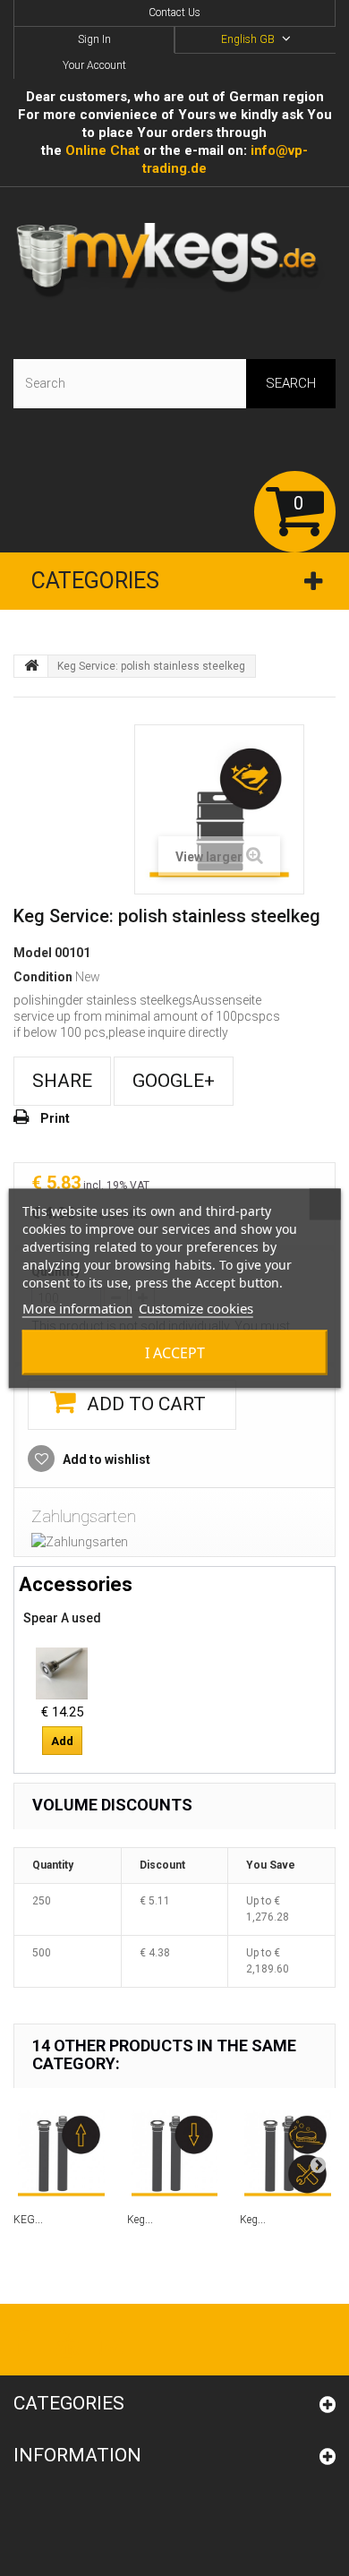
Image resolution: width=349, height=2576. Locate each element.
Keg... (140, 2220)
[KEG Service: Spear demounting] (61, 2154)
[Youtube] (68, 2342)
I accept (175, 1352)
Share (62, 1081)
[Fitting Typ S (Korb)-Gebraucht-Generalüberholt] (62, 1673)
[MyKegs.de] (174, 262)
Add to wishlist (105, 1459)
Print (55, 1118)
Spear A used (62, 1618)
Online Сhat (102, 150)
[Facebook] (21, 2342)
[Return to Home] (31, 666)
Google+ (174, 1081)
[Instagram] (111, 2342)
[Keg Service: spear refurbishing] (288, 2154)
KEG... (28, 2220)
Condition (43, 977)
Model (33, 953)
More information (77, 1307)
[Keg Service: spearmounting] (175, 2154)
